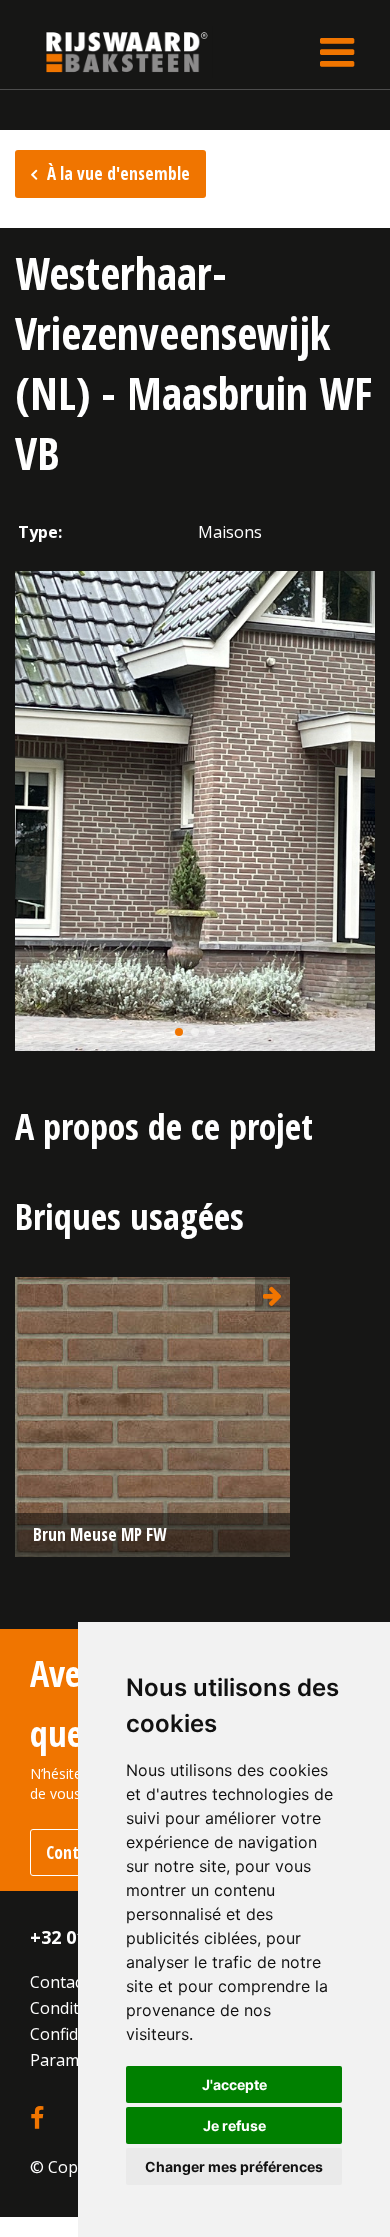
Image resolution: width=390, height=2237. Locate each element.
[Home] (112, 51)
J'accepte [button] (234, 2084)
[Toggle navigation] (337, 52)
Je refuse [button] (234, 2125)
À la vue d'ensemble (118, 173)
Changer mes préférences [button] (234, 2166)
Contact (59, 1982)
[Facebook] (37, 2119)
